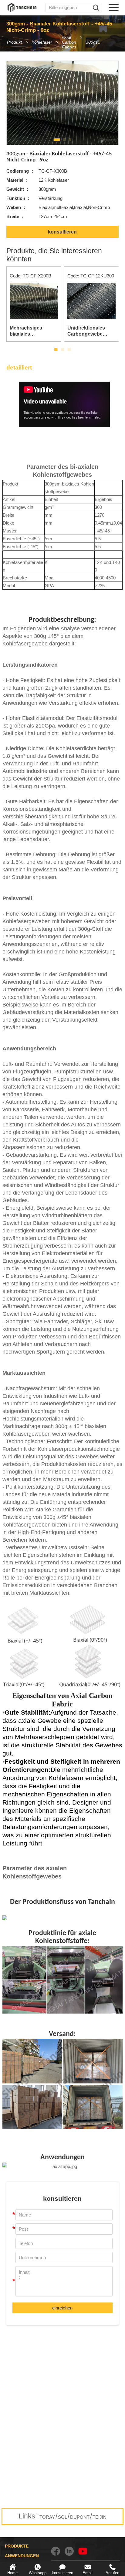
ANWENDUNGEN (22, 2556)
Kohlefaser (42, 42)
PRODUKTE (17, 2546)
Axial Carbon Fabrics (69, 42)
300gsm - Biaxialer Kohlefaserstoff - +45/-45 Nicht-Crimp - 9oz (98, 42)
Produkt (14, 42)
